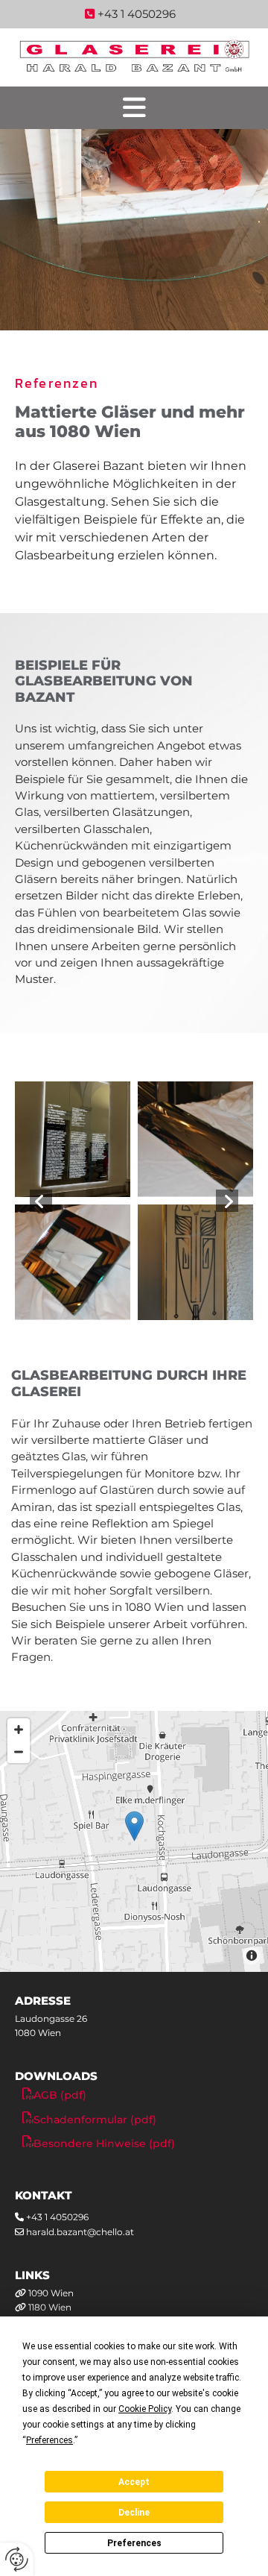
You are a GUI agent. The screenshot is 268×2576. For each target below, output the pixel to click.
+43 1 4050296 (57, 2217)
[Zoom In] (19, 1730)
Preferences (134, 2543)
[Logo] (134, 57)
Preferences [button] (50, 2440)
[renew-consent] (17, 2559)
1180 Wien (50, 2307)
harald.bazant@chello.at (80, 2232)
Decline (134, 2513)
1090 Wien (51, 2293)
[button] (134, 108)
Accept (134, 2482)
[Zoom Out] (19, 1752)
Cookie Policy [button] (145, 2409)
